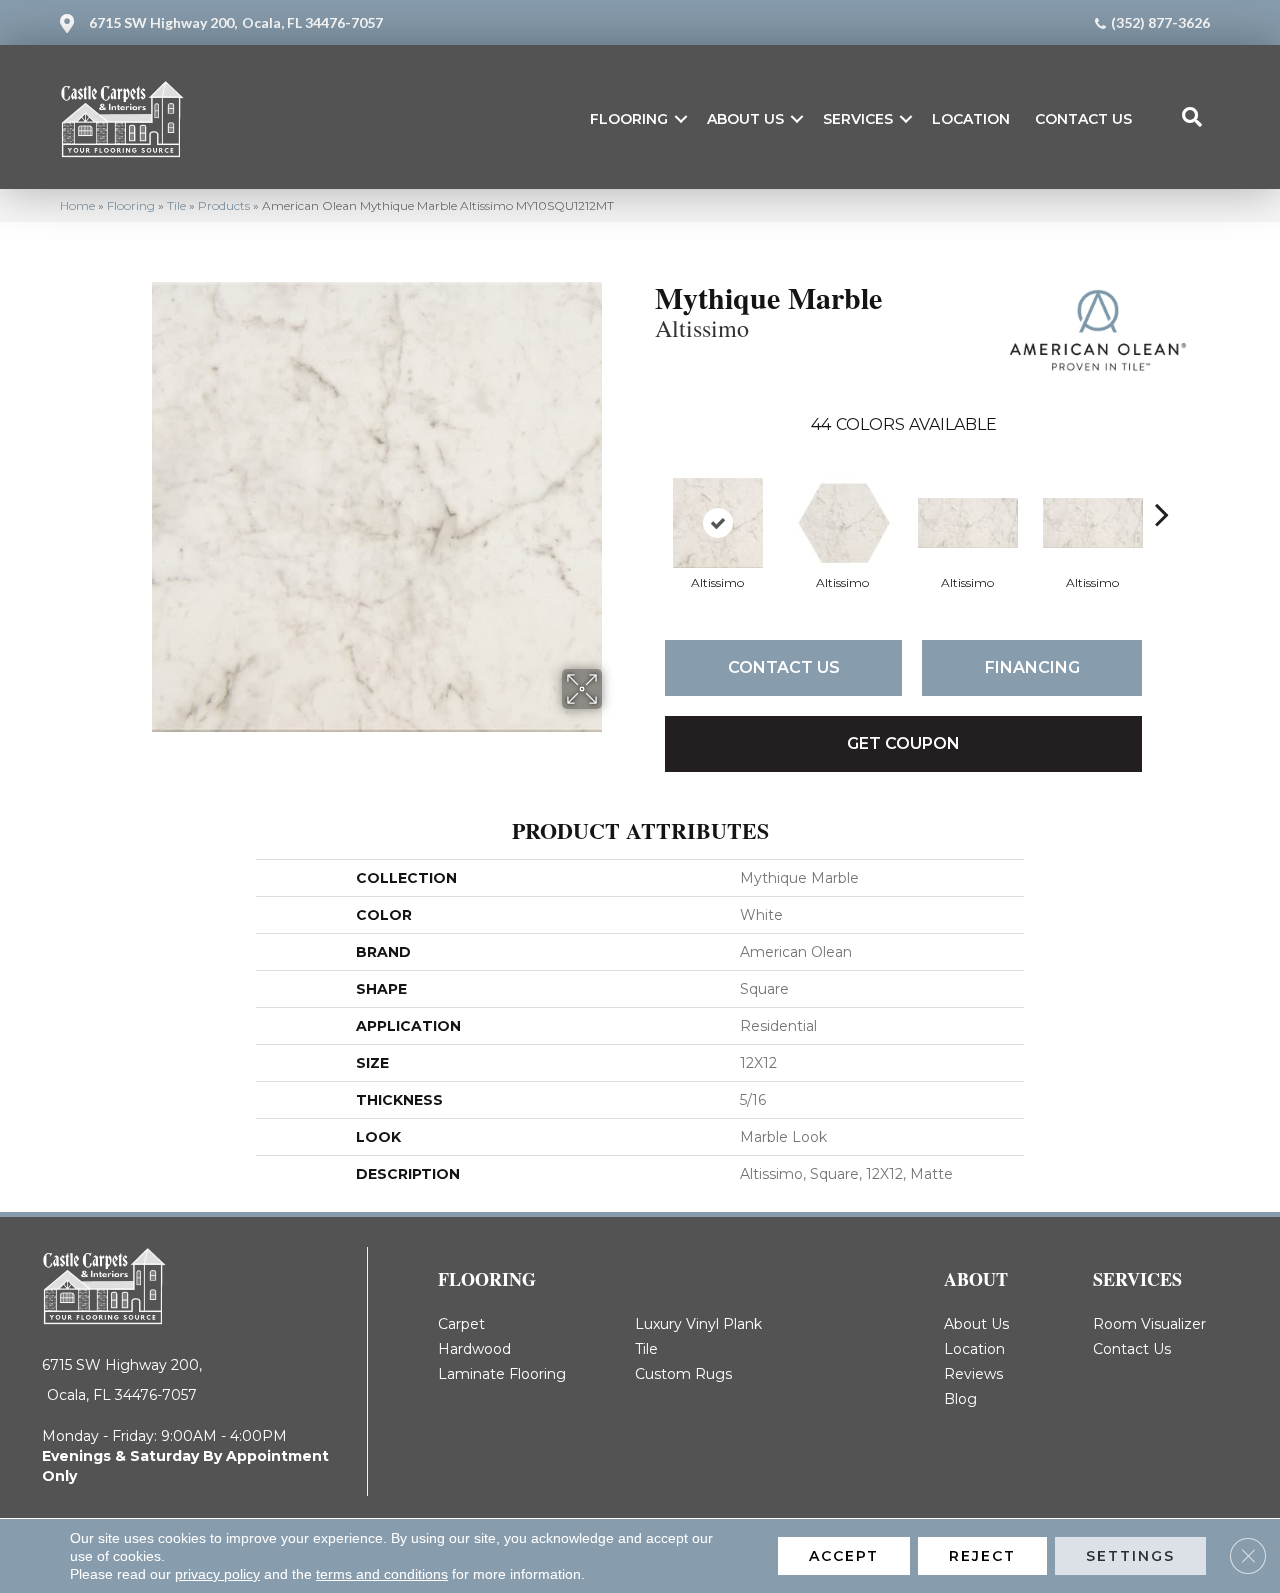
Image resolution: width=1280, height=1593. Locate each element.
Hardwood (474, 1349)
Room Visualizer (1149, 1324)
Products (224, 205)
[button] (681, 119)
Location (971, 119)
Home (77, 205)
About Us (745, 119)
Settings (1130, 1556)
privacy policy (217, 1574)
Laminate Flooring (502, 1374)
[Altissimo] (718, 523)
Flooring (629, 119)
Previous (645, 484)
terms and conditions (382, 1574)
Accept (844, 1556)
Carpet (461, 1324)
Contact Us (1083, 119)
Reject (982, 1556)
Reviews (973, 1374)
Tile (176, 205)
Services (858, 119)
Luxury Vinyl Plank (698, 1324)
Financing (1032, 667)
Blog (960, 1399)
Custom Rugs (683, 1374)
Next (1162, 484)
